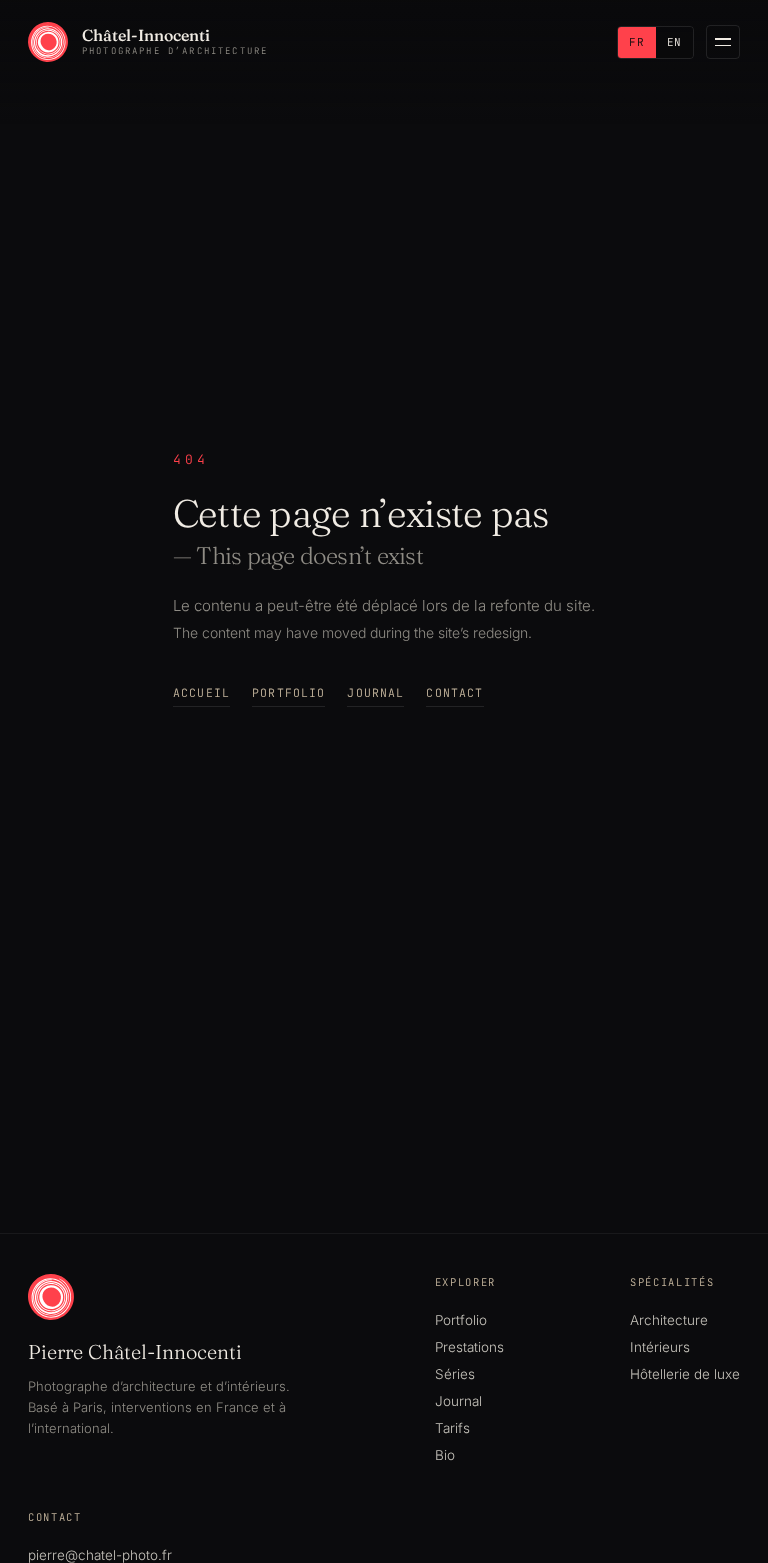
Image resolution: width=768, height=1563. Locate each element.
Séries (455, 1374)
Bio (445, 1455)
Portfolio (288, 692)
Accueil (201, 692)
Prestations (469, 1347)
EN (674, 42)
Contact (454, 692)
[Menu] (723, 42)
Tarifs (452, 1428)
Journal (375, 692)
